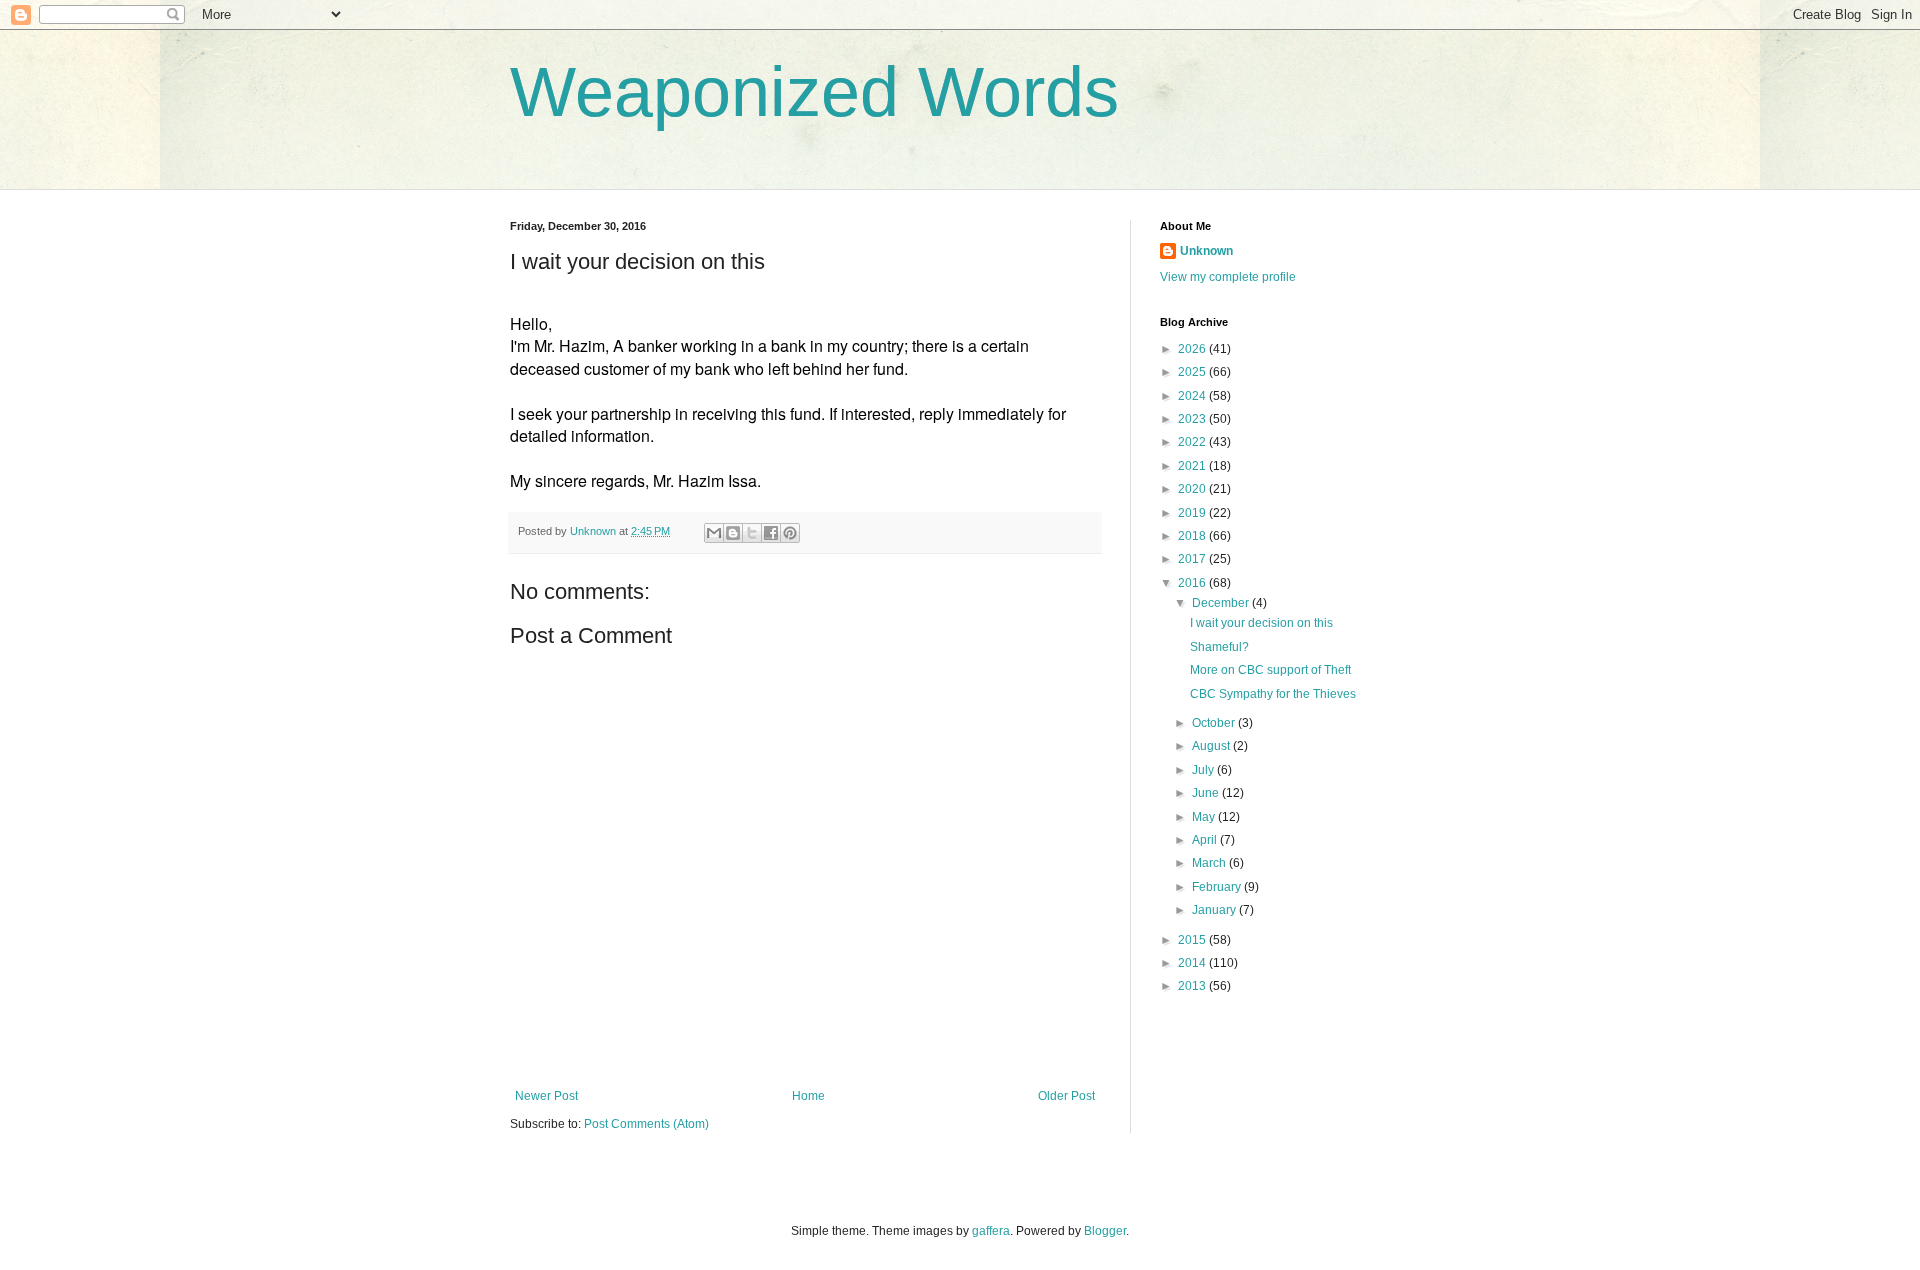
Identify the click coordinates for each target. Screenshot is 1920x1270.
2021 (1193, 466)
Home (808, 1096)
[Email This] (714, 533)
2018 (1193, 536)
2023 (1193, 419)
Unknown (1206, 251)
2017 (1193, 559)
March (1210, 863)
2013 (1193, 986)
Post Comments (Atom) (646, 1124)
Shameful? (1219, 647)
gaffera (991, 1231)
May (1205, 817)
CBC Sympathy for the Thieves (1273, 694)
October (1215, 723)
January (1215, 910)
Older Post (1066, 1096)
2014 (1193, 963)
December (1222, 603)
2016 (1193, 583)
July (1204, 770)
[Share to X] (752, 533)
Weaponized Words (814, 92)
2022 (1193, 442)
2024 (1193, 396)
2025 (1193, 372)
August (1212, 746)
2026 (1193, 349)
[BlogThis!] (733, 533)
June (1207, 793)
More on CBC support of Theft (1270, 670)
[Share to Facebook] (771, 533)
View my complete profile (1228, 277)
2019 (1193, 513)
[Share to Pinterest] (790, 533)
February (1218, 887)
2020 (1193, 489)
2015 (1193, 940)
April (1206, 840)
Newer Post (546, 1096)
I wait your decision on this (1261, 623)
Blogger (1105, 1231)
